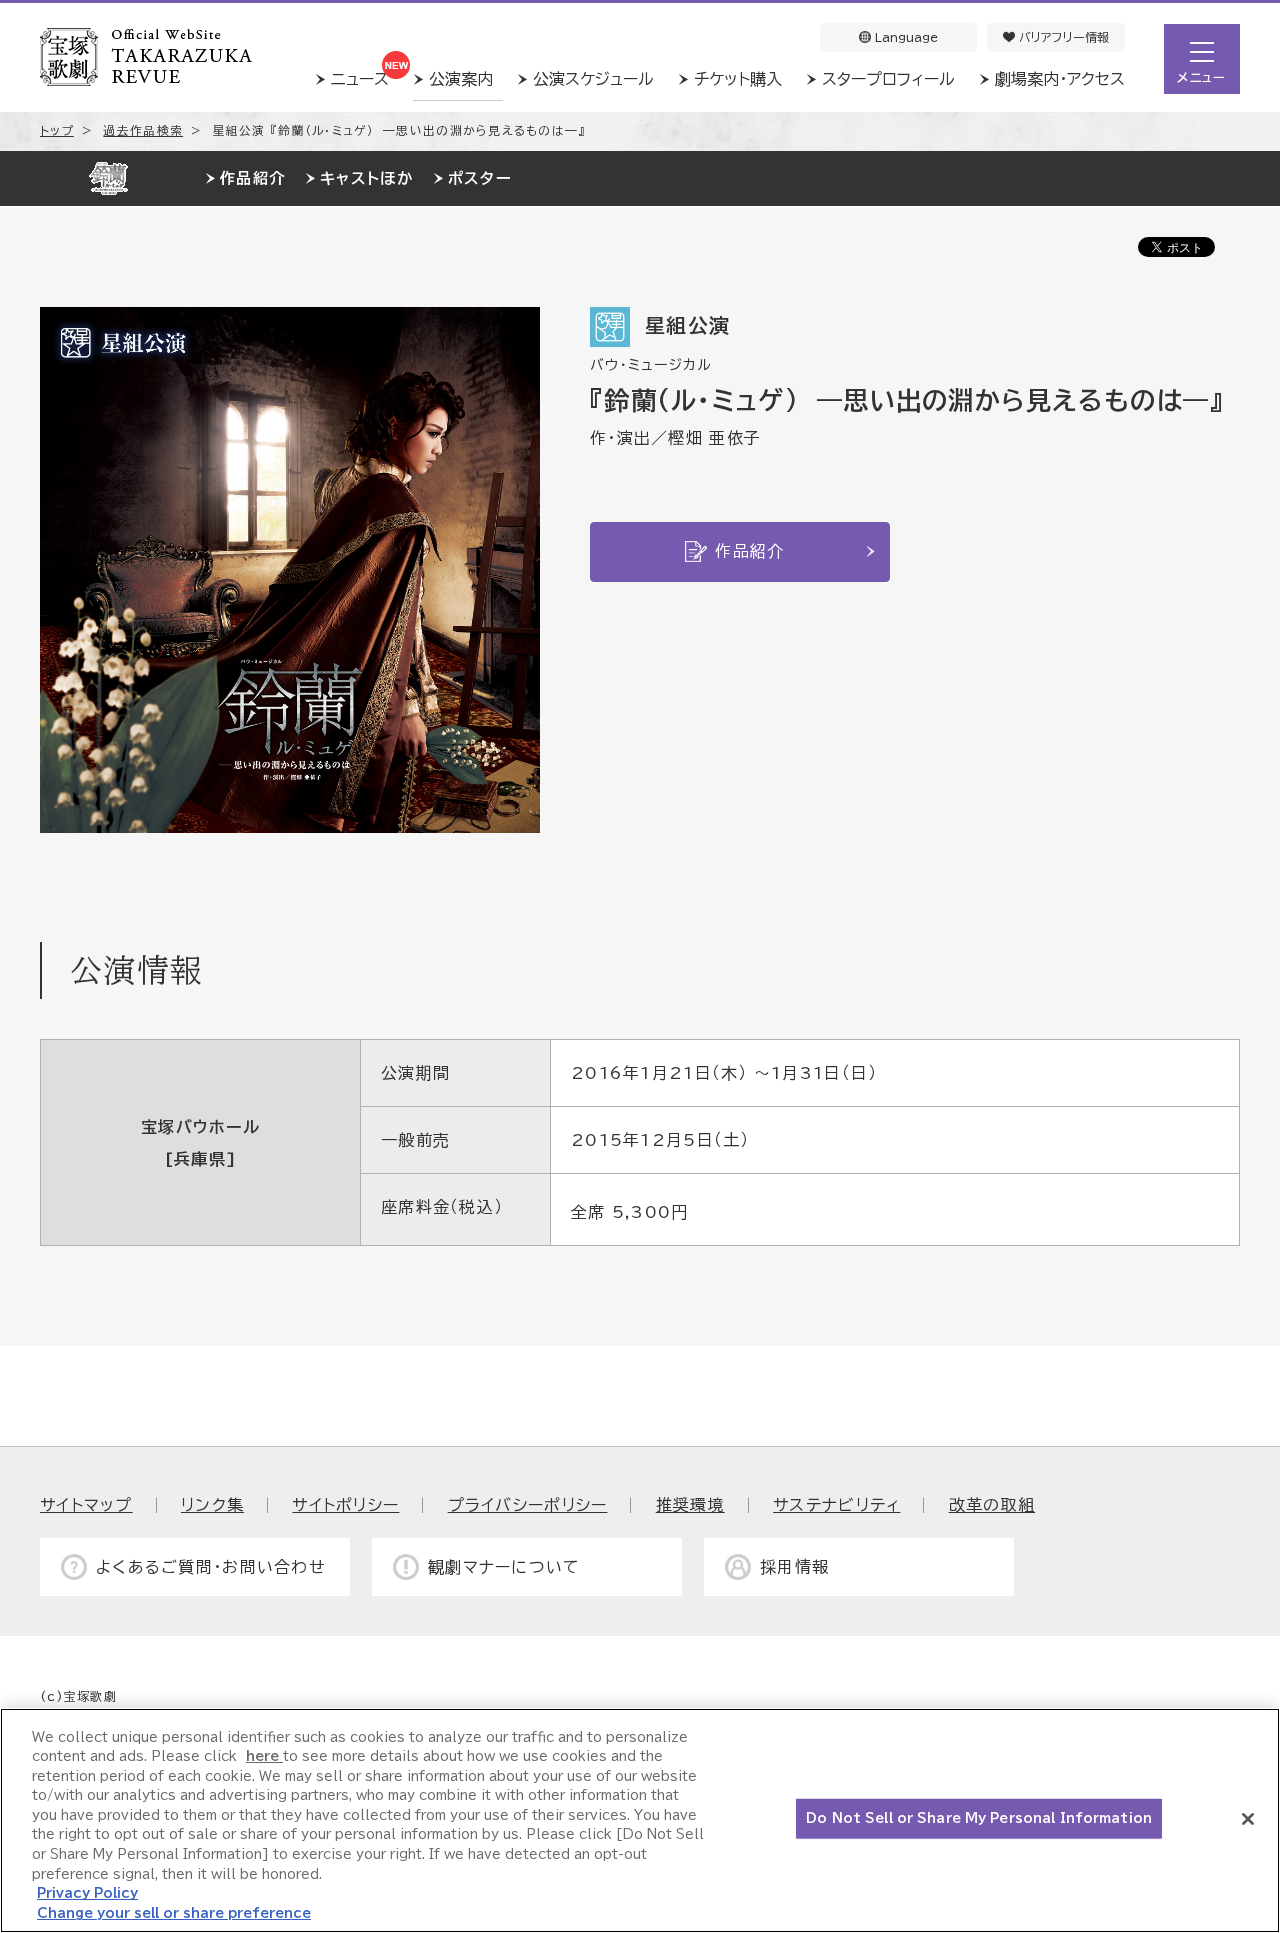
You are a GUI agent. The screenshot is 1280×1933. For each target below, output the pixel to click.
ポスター (480, 178)
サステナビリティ (836, 1505)
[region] (640, 1820)
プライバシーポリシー (528, 1505)
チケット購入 (738, 79)
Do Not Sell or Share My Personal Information (979, 1818)
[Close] (1248, 1819)
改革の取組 (992, 1505)
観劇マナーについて (504, 1567)
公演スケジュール (593, 79)
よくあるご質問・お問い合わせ (211, 1567)
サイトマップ (86, 1505)
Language (904, 37)
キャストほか (366, 178)
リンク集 (212, 1505)
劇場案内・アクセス (1060, 79)
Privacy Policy (87, 1893)
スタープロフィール (888, 79)
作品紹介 (252, 178)
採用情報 (794, 1567)
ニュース (360, 79)
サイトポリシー (345, 1505)
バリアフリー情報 (1062, 37)
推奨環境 (690, 1505)
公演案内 (461, 79)
